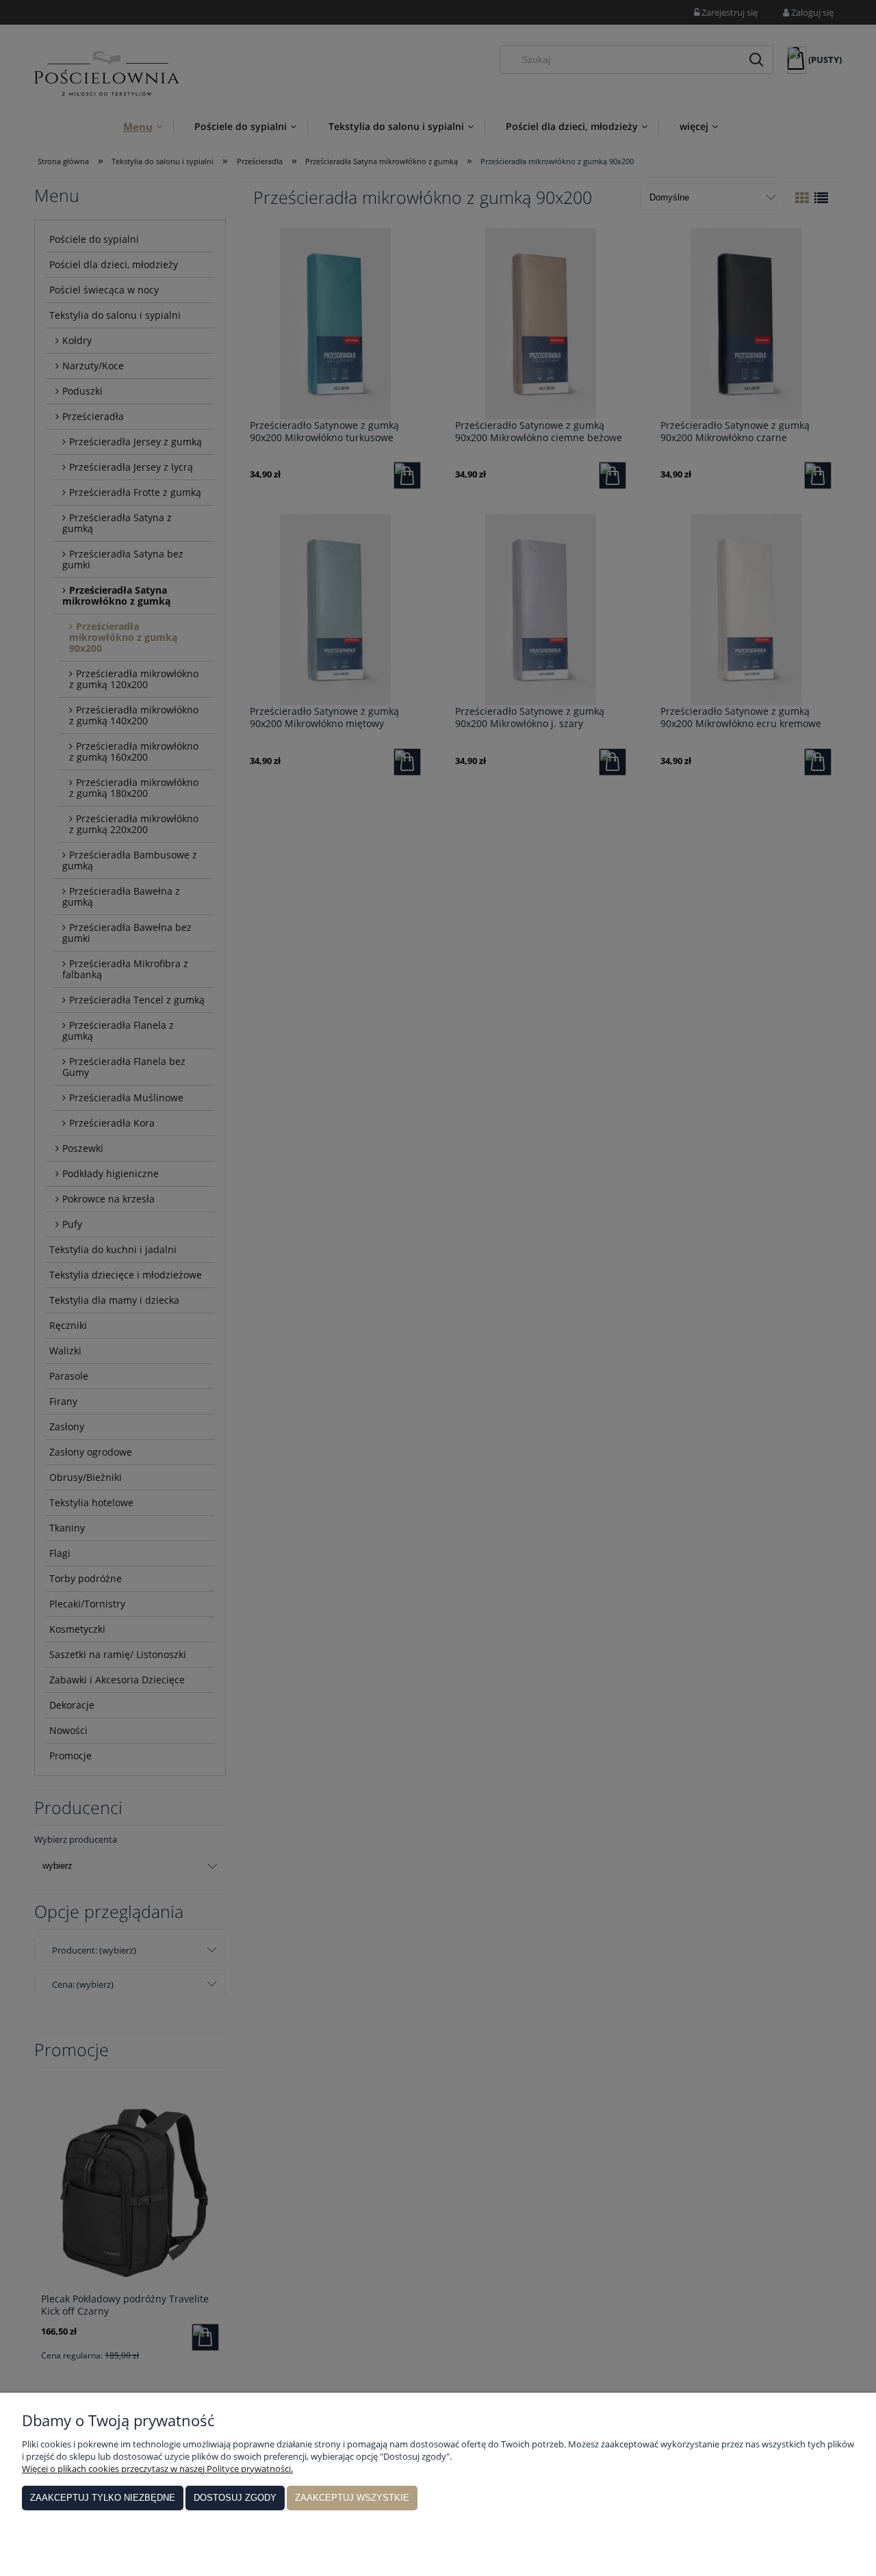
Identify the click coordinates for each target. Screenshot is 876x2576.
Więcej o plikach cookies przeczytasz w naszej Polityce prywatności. (157, 2469)
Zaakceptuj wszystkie (352, 2498)
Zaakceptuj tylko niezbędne (103, 2498)
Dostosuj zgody (235, 2498)
